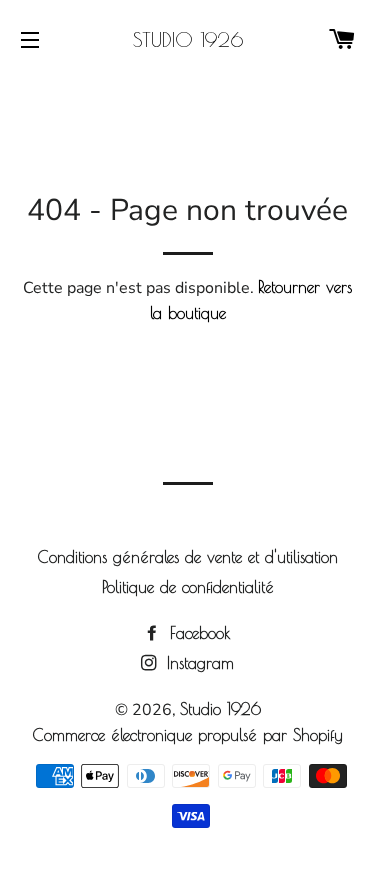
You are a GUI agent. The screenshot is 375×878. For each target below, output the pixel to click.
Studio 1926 (188, 39)
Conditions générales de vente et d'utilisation (188, 557)
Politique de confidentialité (188, 587)
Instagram (197, 663)
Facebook (197, 633)
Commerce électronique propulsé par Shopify (188, 735)
